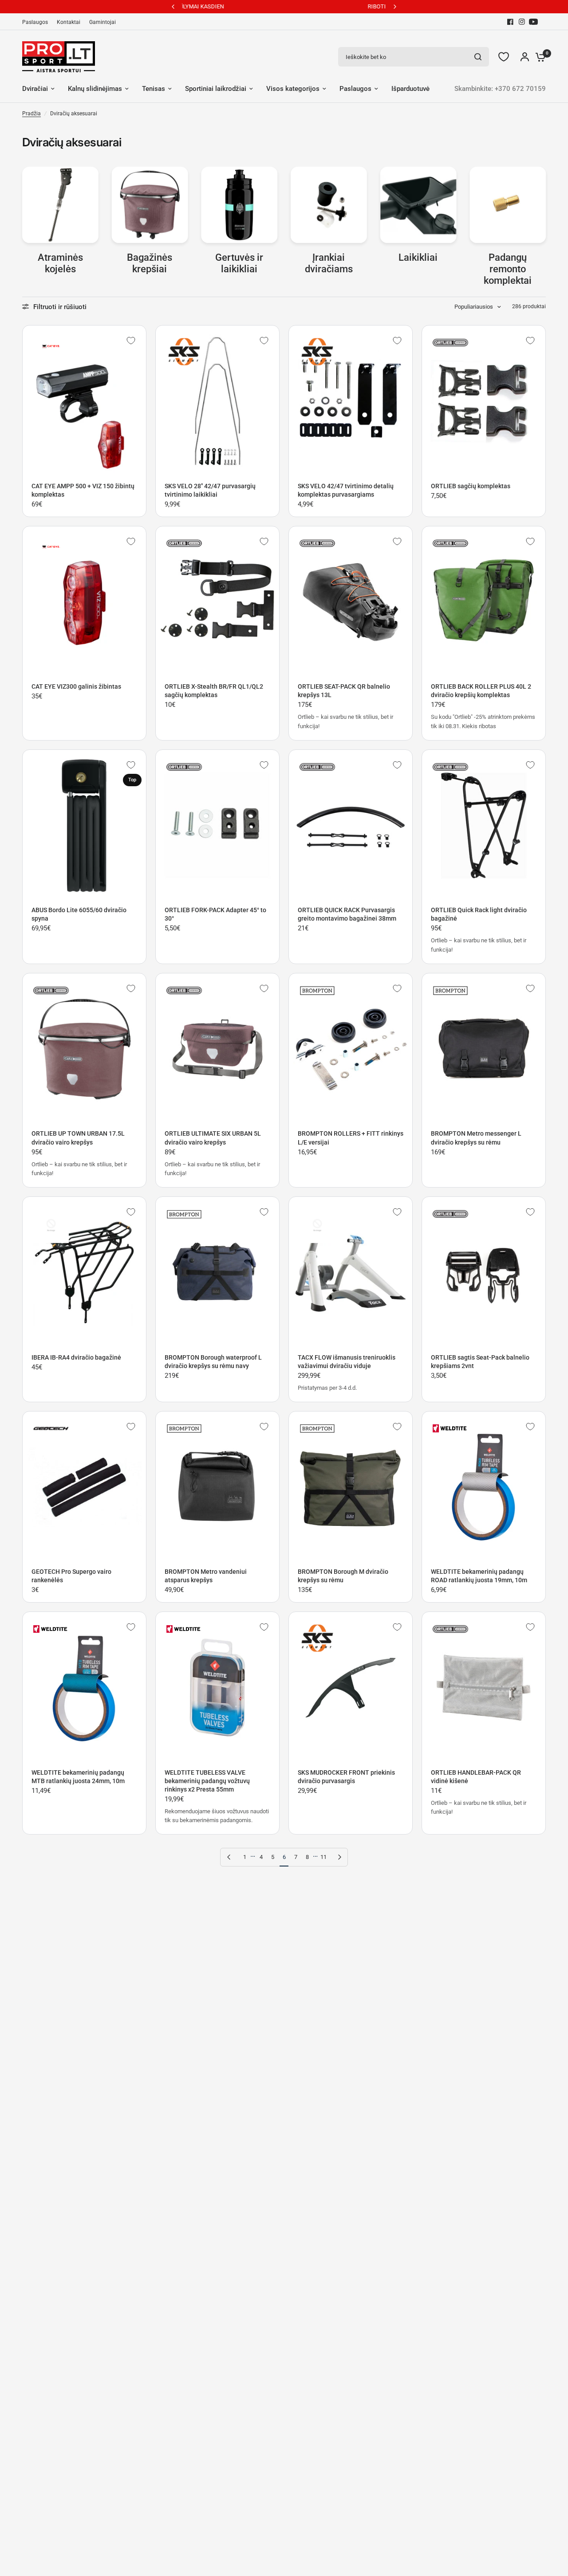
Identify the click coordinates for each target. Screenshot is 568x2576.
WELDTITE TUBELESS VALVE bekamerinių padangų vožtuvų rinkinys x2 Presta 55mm (207, 1781)
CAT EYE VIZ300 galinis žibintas (76, 686)
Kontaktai (69, 22)
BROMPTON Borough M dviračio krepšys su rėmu (343, 1576)
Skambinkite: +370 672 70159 (500, 89)
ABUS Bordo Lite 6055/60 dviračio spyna (79, 914)
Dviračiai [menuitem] (35, 89)
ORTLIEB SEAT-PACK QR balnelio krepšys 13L (344, 691)
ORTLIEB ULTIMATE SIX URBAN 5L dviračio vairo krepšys (213, 1138)
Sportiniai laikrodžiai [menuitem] (216, 89)
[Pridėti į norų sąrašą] (131, 341)
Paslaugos (35, 22)
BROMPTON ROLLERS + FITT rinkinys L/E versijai (351, 1138)
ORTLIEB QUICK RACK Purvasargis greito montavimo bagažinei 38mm (347, 914)
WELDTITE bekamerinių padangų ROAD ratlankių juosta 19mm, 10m (479, 1576)
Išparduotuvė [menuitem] (410, 89)
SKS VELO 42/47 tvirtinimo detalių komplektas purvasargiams (346, 490)
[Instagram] (522, 22)
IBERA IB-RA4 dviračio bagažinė (76, 1357)
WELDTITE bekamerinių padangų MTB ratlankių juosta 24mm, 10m (78, 1777)
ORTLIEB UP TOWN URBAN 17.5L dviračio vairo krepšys (78, 1138)
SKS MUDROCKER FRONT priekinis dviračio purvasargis (346, 1777)
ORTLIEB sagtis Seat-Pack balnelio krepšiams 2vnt (480, 1362)
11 (323, 1857)
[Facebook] (510, 22)
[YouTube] (533, 22)
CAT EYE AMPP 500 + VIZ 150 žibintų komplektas (83, 490)
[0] (538, 57)
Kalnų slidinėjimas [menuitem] (95, 89)
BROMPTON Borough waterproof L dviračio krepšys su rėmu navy (213, 1362)
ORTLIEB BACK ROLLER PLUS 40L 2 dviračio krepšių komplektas (481, 691)
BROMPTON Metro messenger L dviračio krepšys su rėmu (476, 1138)
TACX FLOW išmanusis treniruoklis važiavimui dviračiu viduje (347, 1362)
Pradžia (32, 114)
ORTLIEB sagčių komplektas (471, 486)
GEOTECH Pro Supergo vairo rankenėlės (71, 1576)
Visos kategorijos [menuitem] (293, 89)
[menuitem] (37, 22)
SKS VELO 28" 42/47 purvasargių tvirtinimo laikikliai (210, 490)
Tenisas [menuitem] (154, 89)
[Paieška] (478, 57)
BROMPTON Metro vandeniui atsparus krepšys (206, 1576)
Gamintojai (103, 22)
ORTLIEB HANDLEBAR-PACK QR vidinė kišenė (476, 1777)
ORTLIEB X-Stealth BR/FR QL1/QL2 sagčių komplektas (214, 691)
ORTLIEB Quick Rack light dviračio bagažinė (479, 914)
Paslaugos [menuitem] (355, 89)
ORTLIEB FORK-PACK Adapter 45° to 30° (215, 914)
